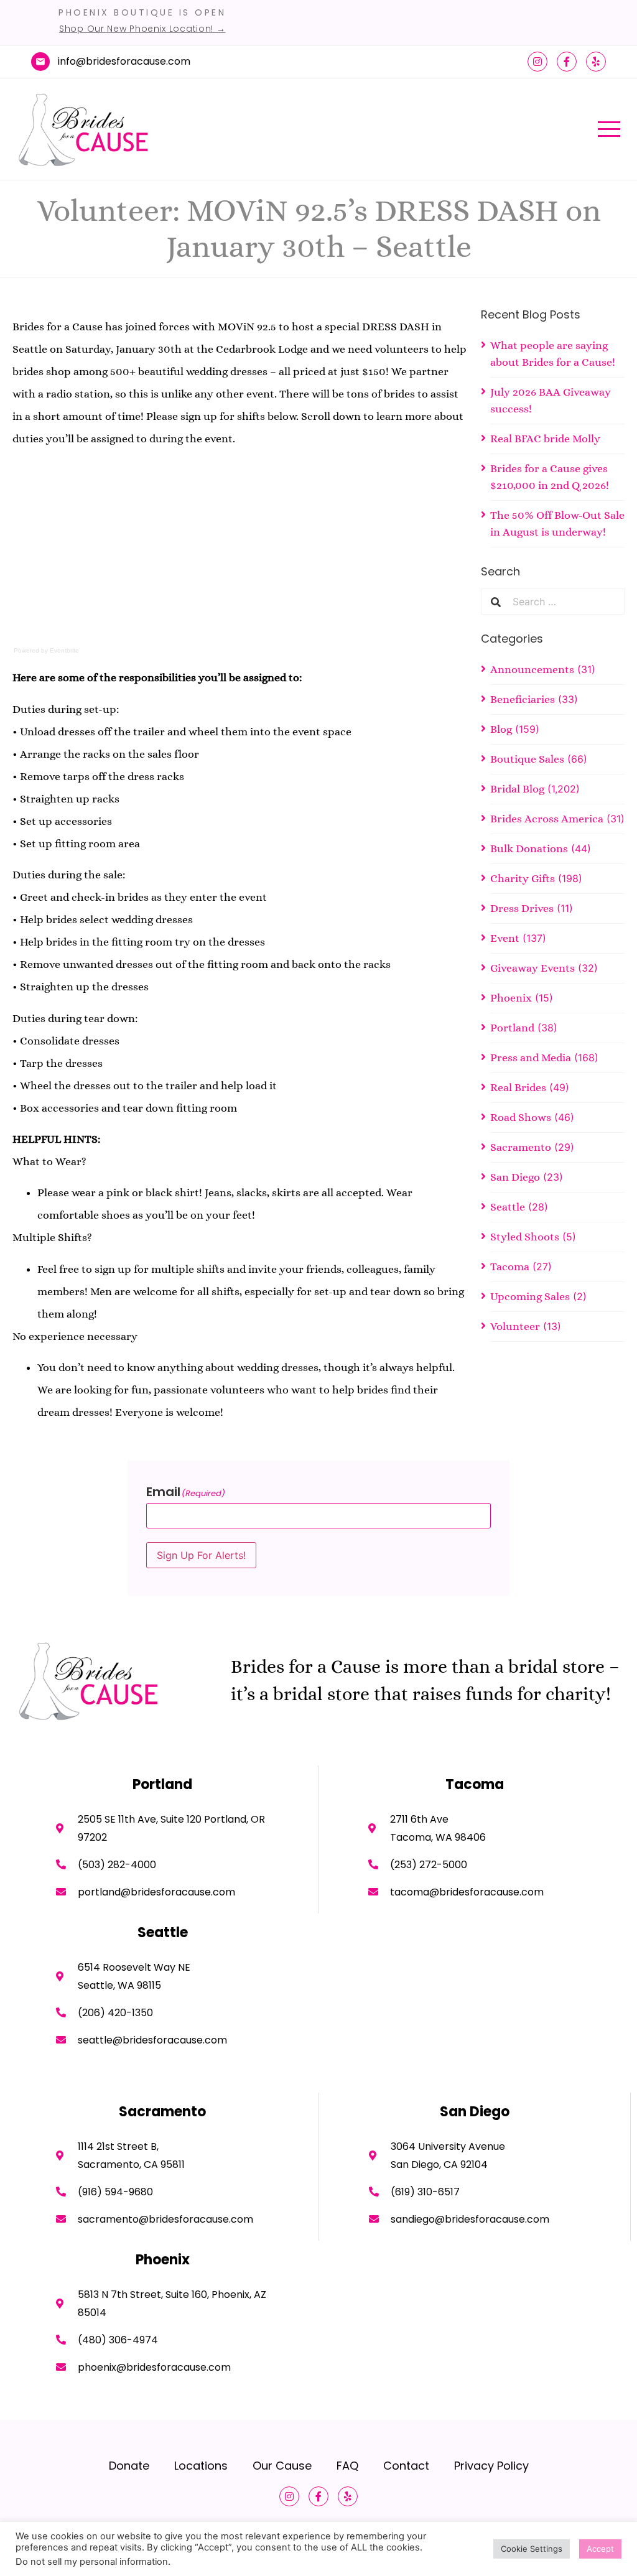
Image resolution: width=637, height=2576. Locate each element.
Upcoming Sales (530, 1296)
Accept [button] (600, 2549)
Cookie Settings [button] (532, 2549)
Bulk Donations (529, 849)
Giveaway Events (532, 968)
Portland (512, 1028)
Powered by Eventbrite (46, 650)
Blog (501, 729)
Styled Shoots (525, 1237)
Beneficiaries (523, 699)
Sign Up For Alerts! (201, 1555)
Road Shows (521, 1117)
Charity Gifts (523, 878)
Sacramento (521, 1147)
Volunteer (515, 1326)
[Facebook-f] (567, 62)
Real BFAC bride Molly (545, 439)
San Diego (515, 1177)
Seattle (508, 1207)
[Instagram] (537, 62)
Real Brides (518, 1087)
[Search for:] (563, 602)
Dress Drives (522, 908)
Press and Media (531, 1058)
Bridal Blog (517, 789)
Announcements (532, 669)
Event (505, 938)
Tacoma (510, 1267)
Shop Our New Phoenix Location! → (142, 29)
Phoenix (511, 998)
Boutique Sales (527, 759)
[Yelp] (596, 62)
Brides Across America (547, 819)
